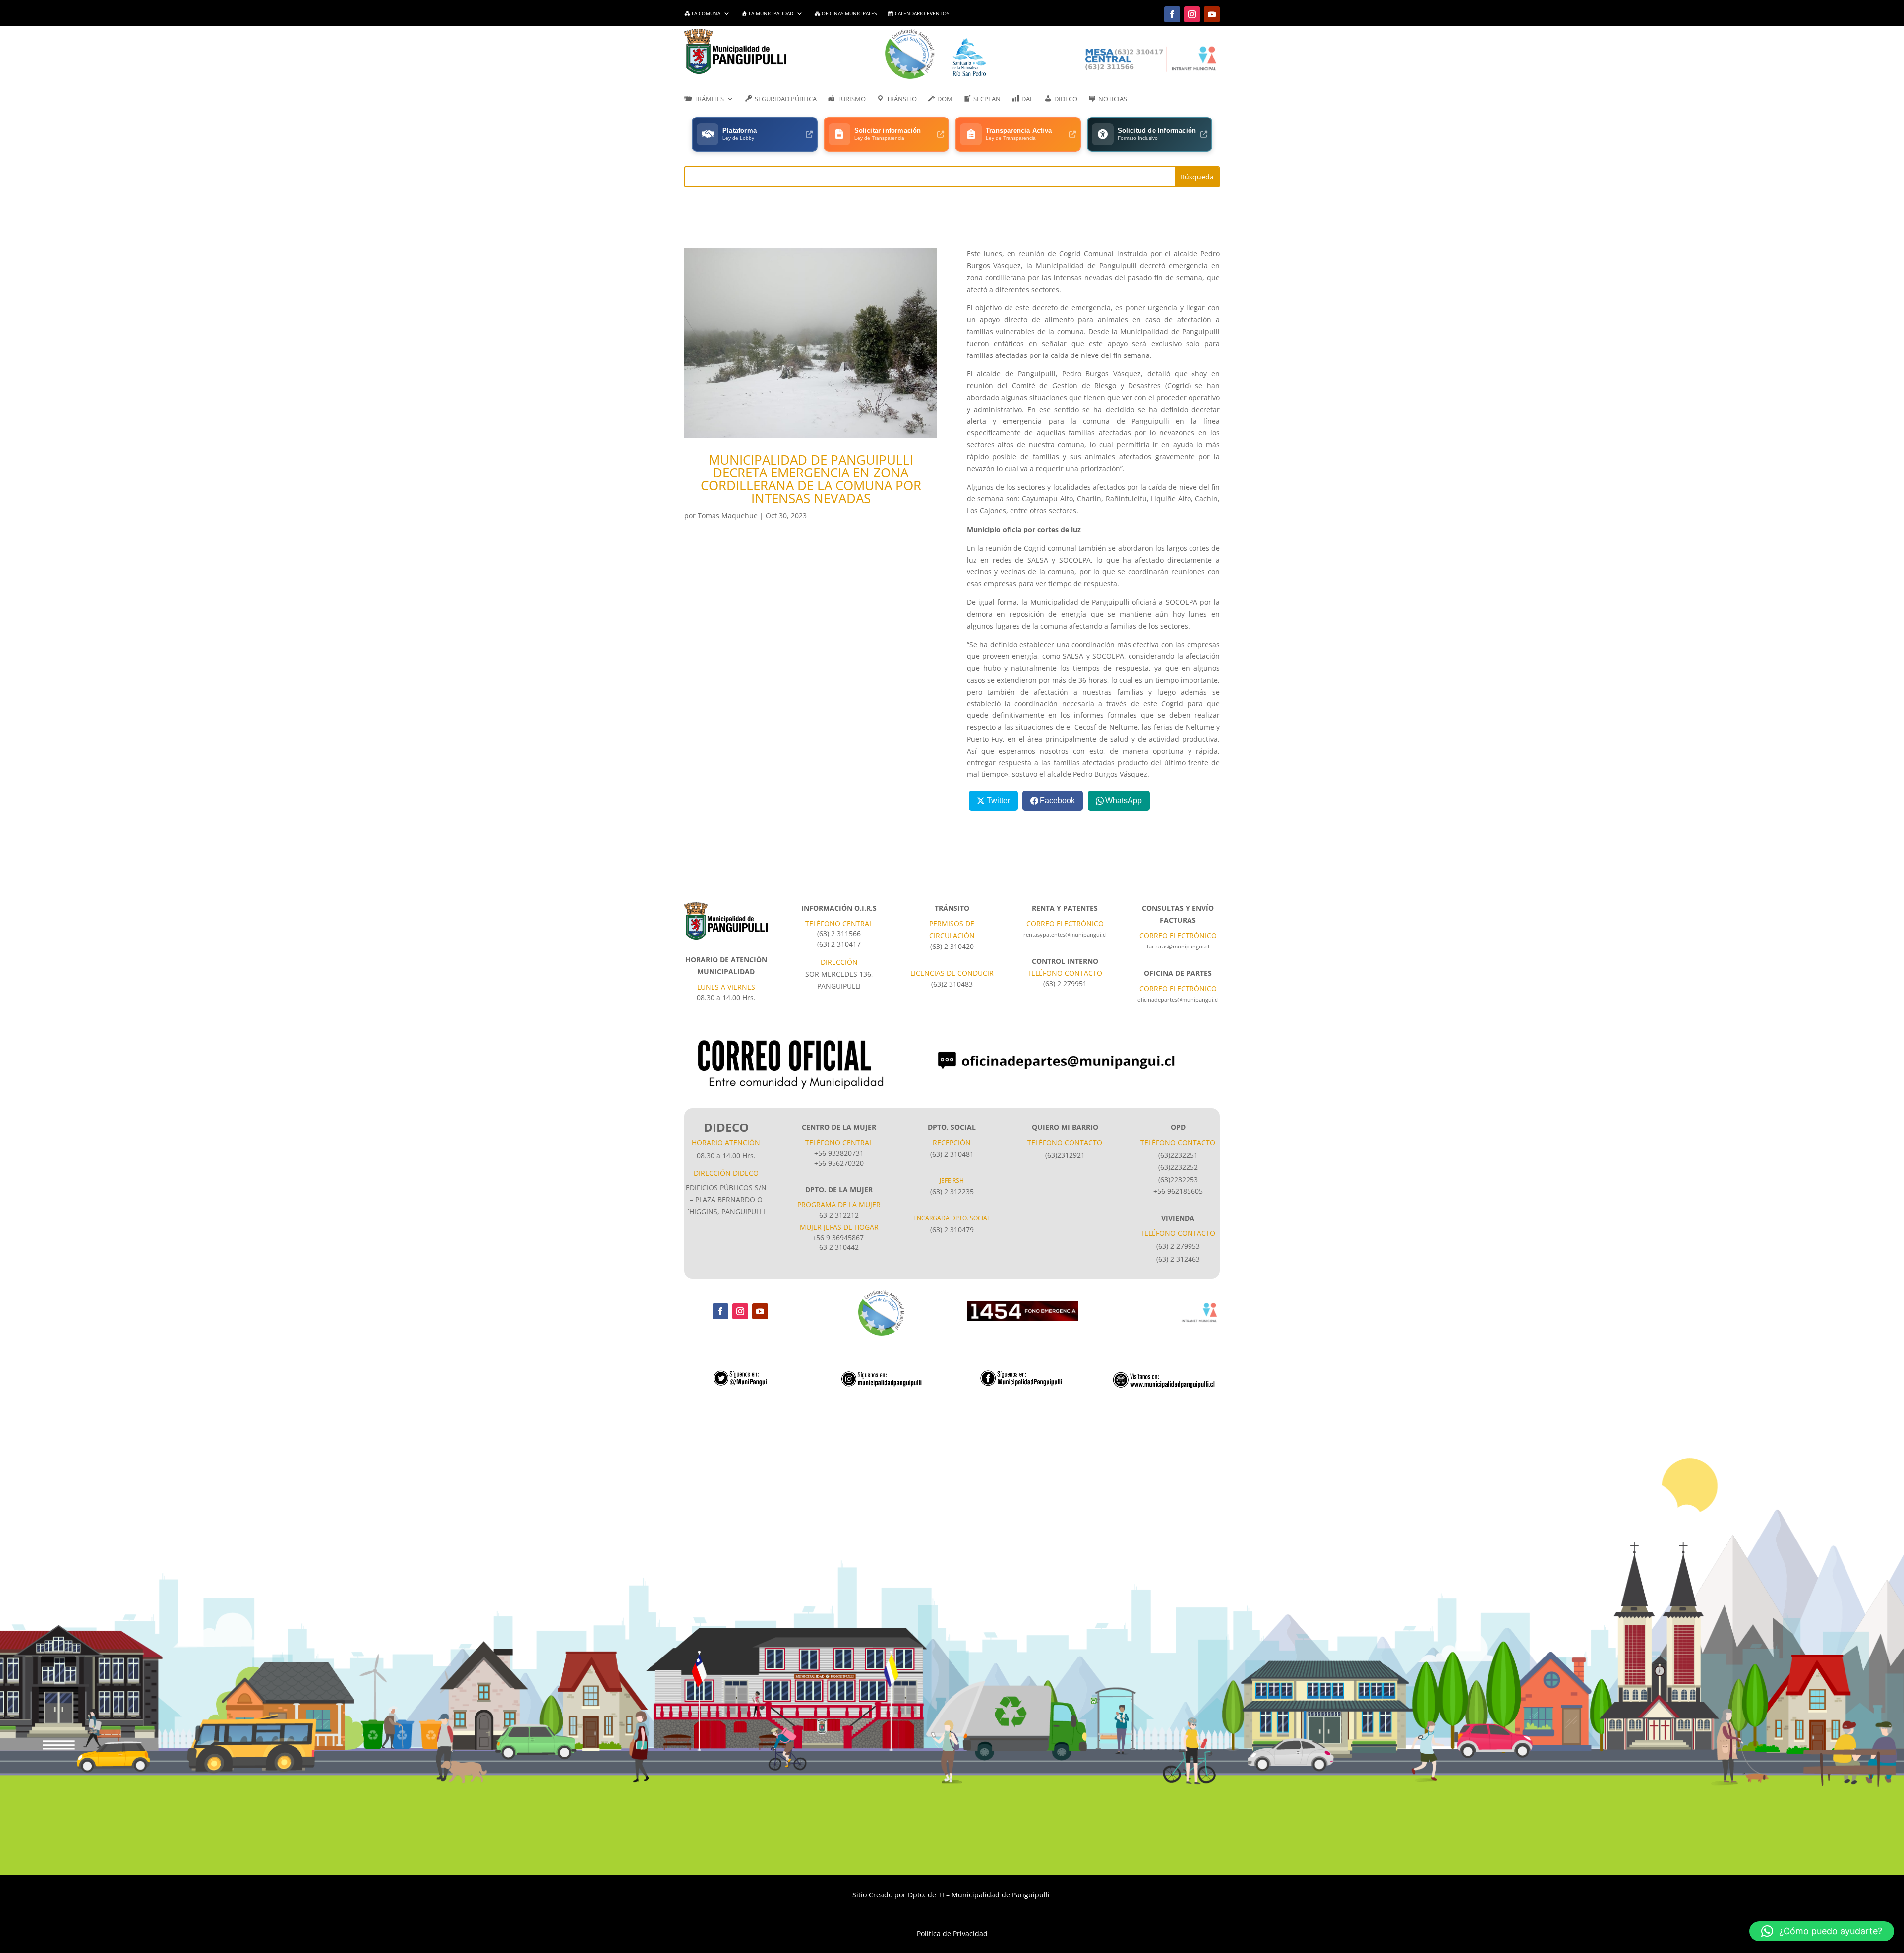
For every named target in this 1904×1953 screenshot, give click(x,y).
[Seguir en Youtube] (1212, 14)
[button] (1822, 1931)
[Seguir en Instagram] (1192, 14)
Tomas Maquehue (728, 515)
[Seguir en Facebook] (1172, 14)
